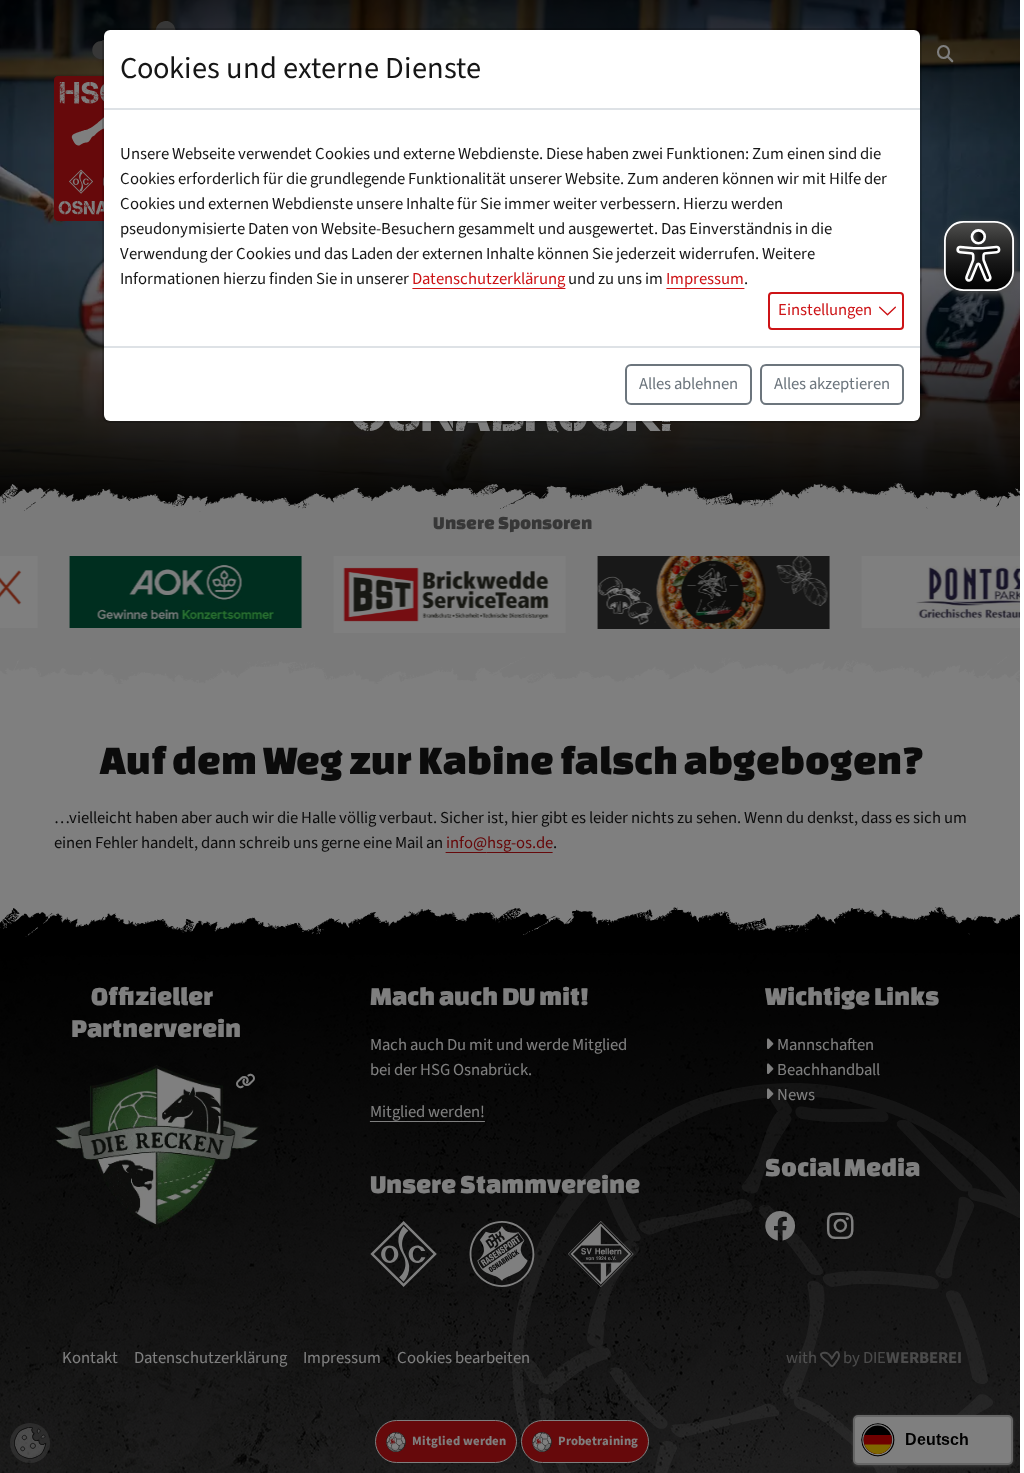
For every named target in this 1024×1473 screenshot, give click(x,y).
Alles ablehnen (688, 384)
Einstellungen (825, 310)
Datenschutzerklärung (488, 279)
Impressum (705, 279)
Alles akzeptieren (832, 384)
